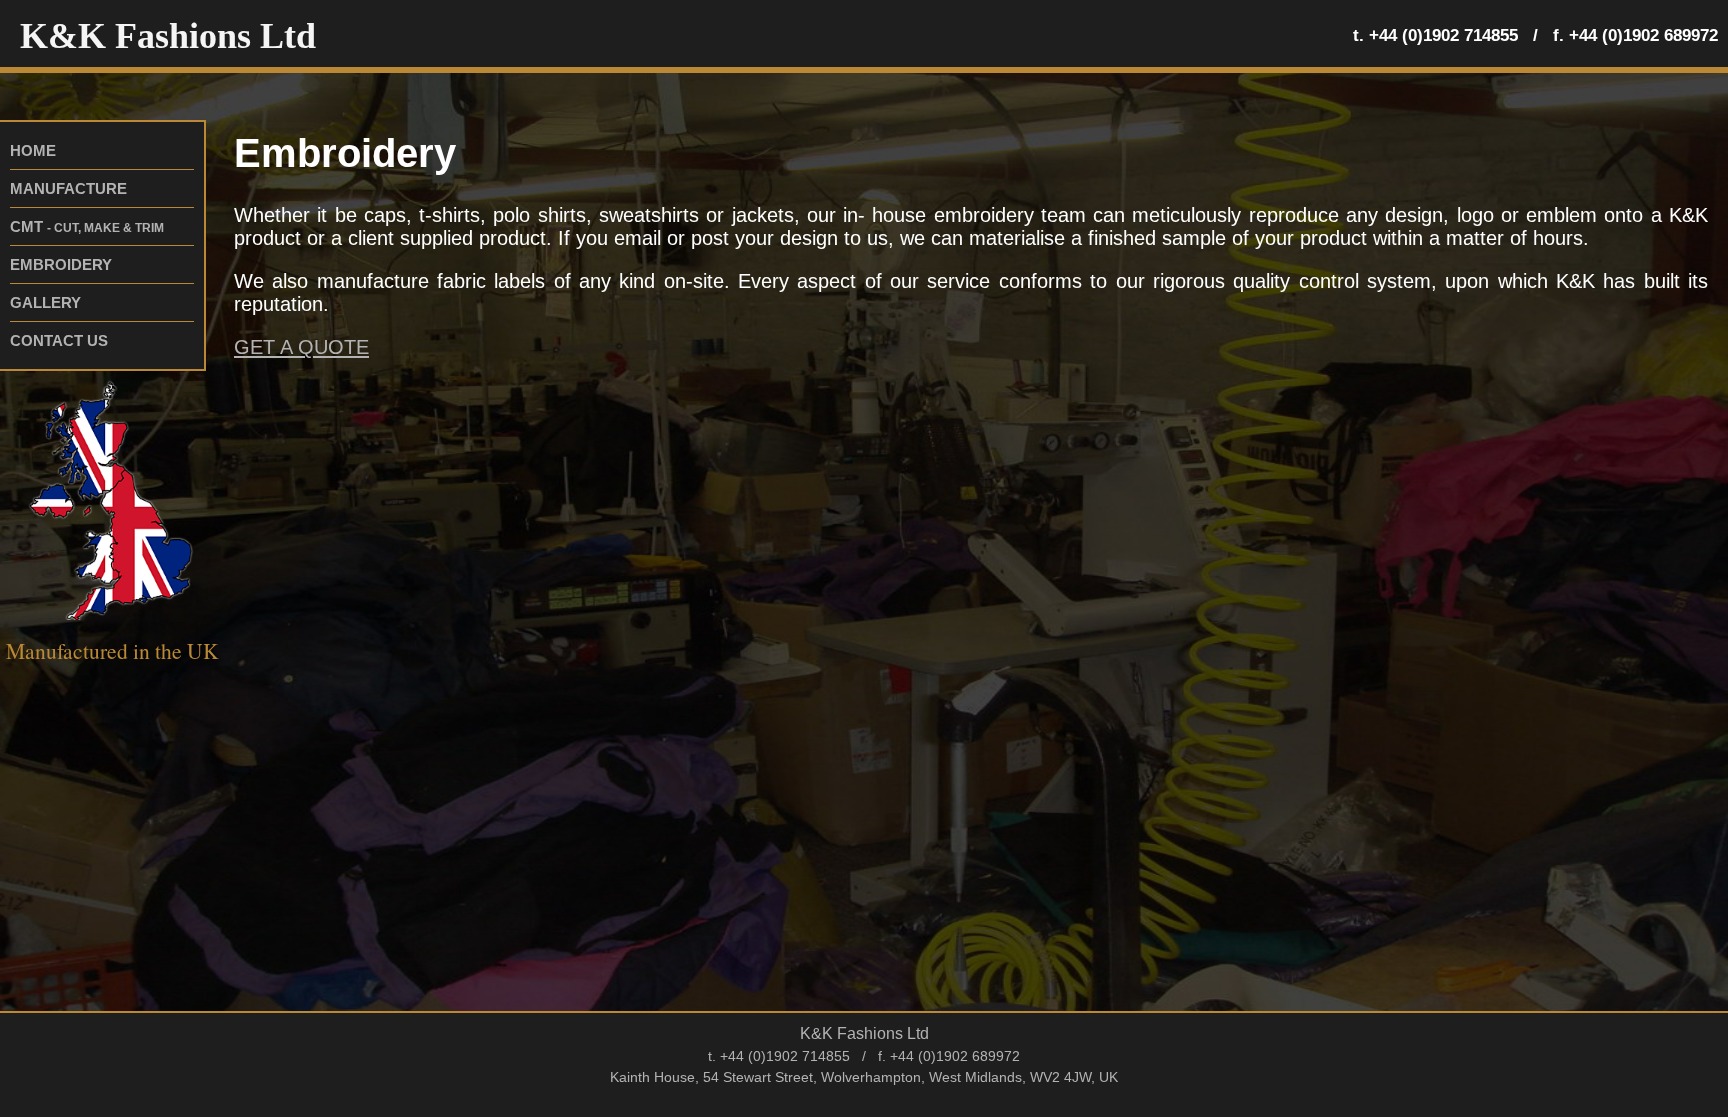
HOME (33, 150)
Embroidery (61, 264)
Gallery (45, 302)
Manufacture (68, 188)
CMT (87, 226)
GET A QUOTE (301, 347)
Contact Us (59, 340)
